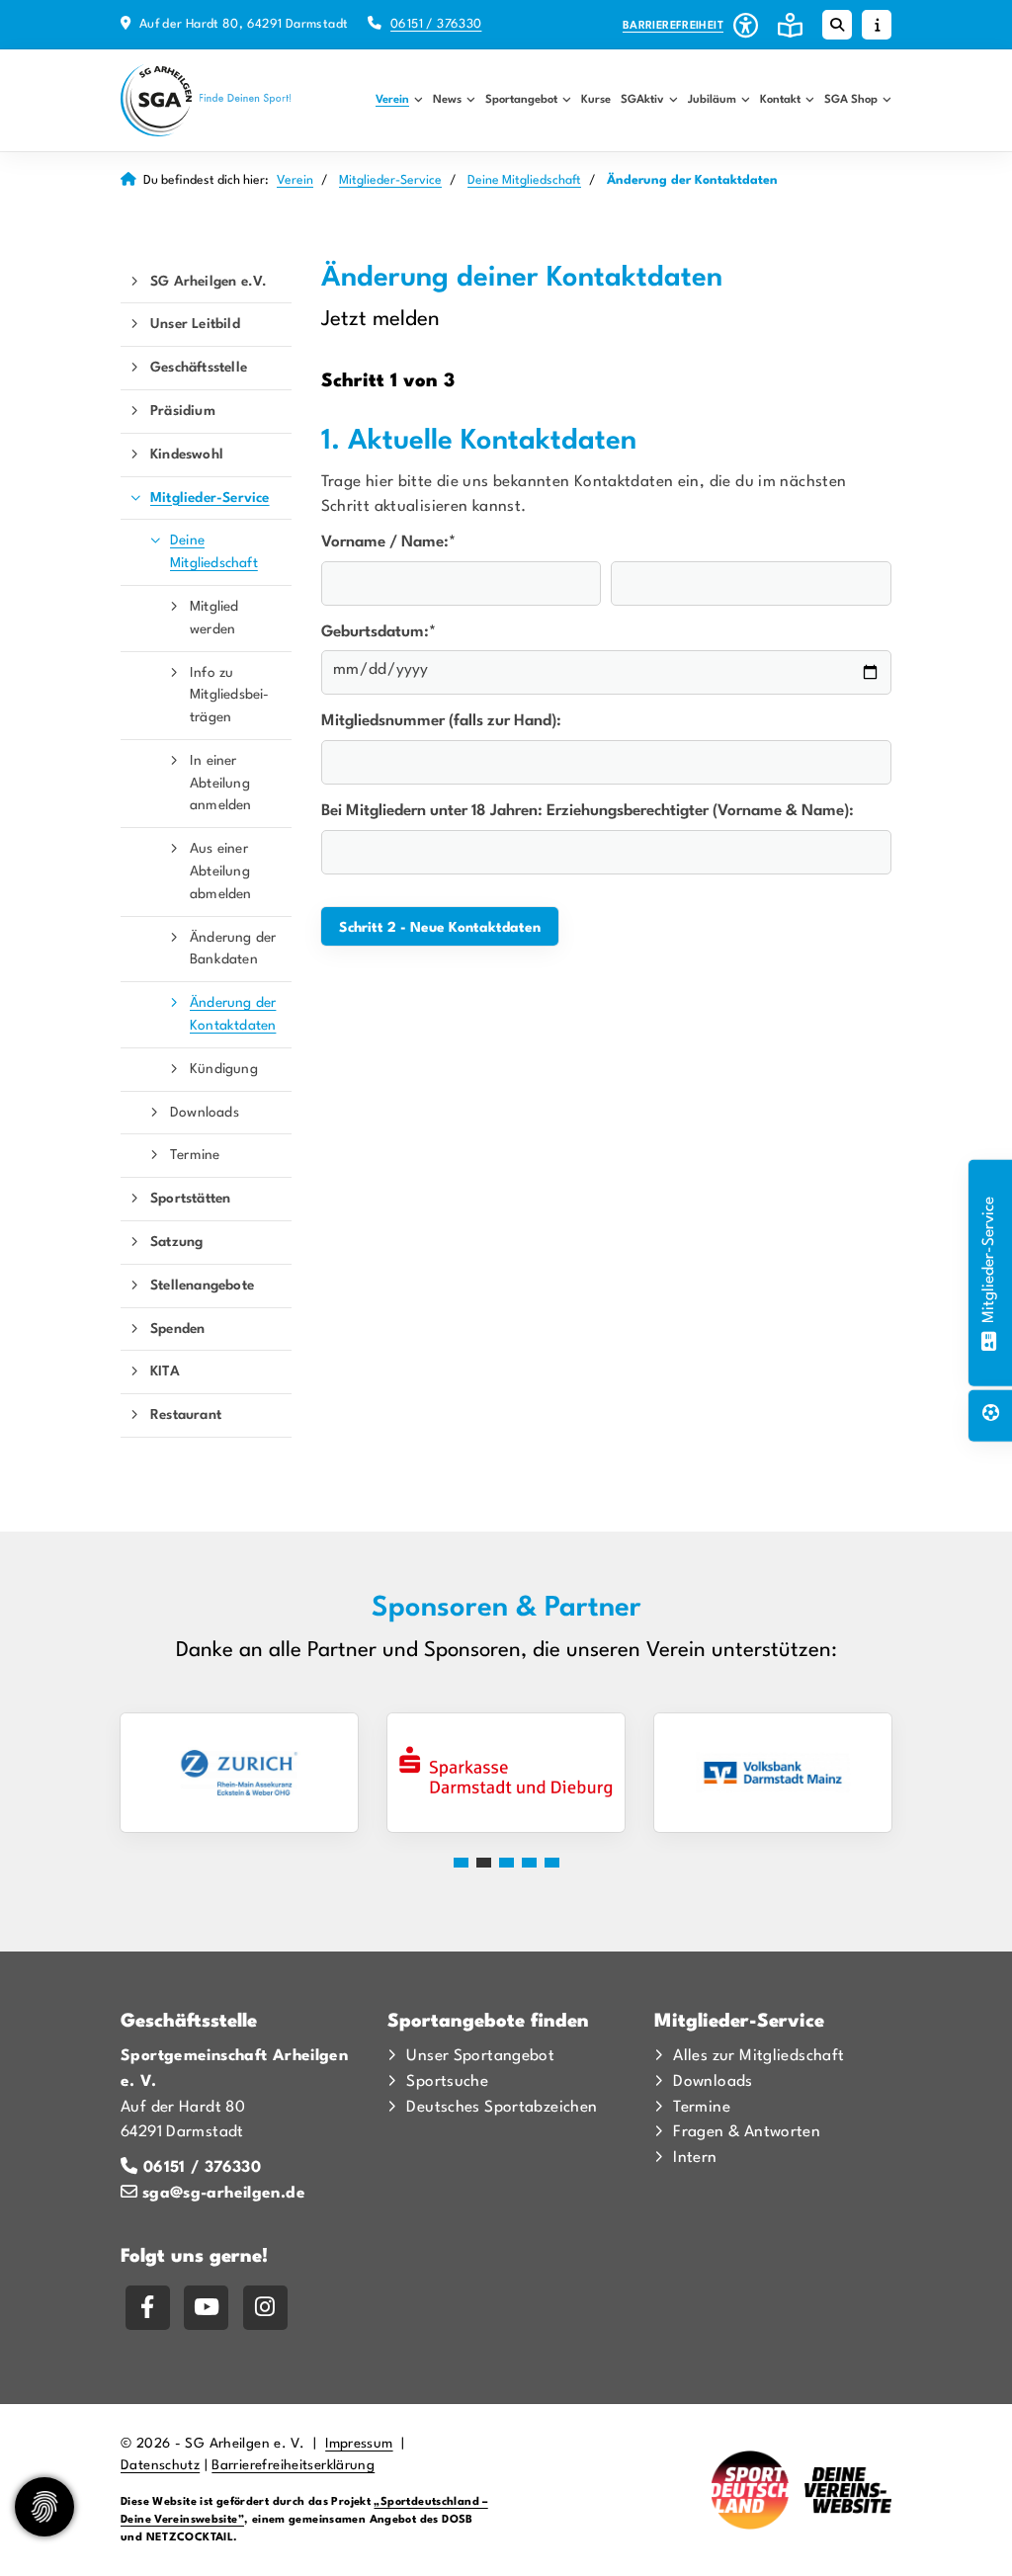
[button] (461, 1863)
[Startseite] (206, 100)
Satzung (176, 1242)
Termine (195, 1155)
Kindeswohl (187, 455)
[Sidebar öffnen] (877, 25)
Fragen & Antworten (747, 2132)
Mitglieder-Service (390, 180)
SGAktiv (642, 100)
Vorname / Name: (388, 542)
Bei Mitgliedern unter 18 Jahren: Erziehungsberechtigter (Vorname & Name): (588, 811)
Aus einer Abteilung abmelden (221, 872)
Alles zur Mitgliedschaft (759, 2056)
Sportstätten (190, 1199)
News (447, 100)
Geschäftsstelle (199, 368)
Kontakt (780, 100)
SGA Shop (851, 100)
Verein (392, 100)
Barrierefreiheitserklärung (293, 2466)
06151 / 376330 (436, 24)
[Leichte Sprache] (790, 25)
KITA (165, 1371)
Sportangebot (521, 100)
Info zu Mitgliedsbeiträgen (229, 696)
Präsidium (183, 411)
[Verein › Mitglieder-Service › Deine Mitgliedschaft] (989, 1338)
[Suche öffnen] (837, 25)
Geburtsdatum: (379, 632)
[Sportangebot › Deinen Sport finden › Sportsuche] (991, 1416)
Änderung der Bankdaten (233, 949)
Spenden (177, 1329)
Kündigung (224, 1069)
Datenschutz (160, 2466)
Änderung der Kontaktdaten (233, 1014)
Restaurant (186, 1415)
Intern (695, 2158)
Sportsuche (447, 2082)
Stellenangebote (202, 1286)
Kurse (596, 100)
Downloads (205, 1113)
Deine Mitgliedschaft (524, 180)
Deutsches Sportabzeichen (502, 2108)
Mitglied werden (214, 618)
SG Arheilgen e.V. (209, 282)
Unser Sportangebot (480, 2056)
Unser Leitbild (195, 324)
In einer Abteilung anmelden (221, 784)
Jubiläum (712, 100)
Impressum (359, 2444)
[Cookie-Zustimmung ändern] (44, 2507)
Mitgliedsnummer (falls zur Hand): (441, 721)
